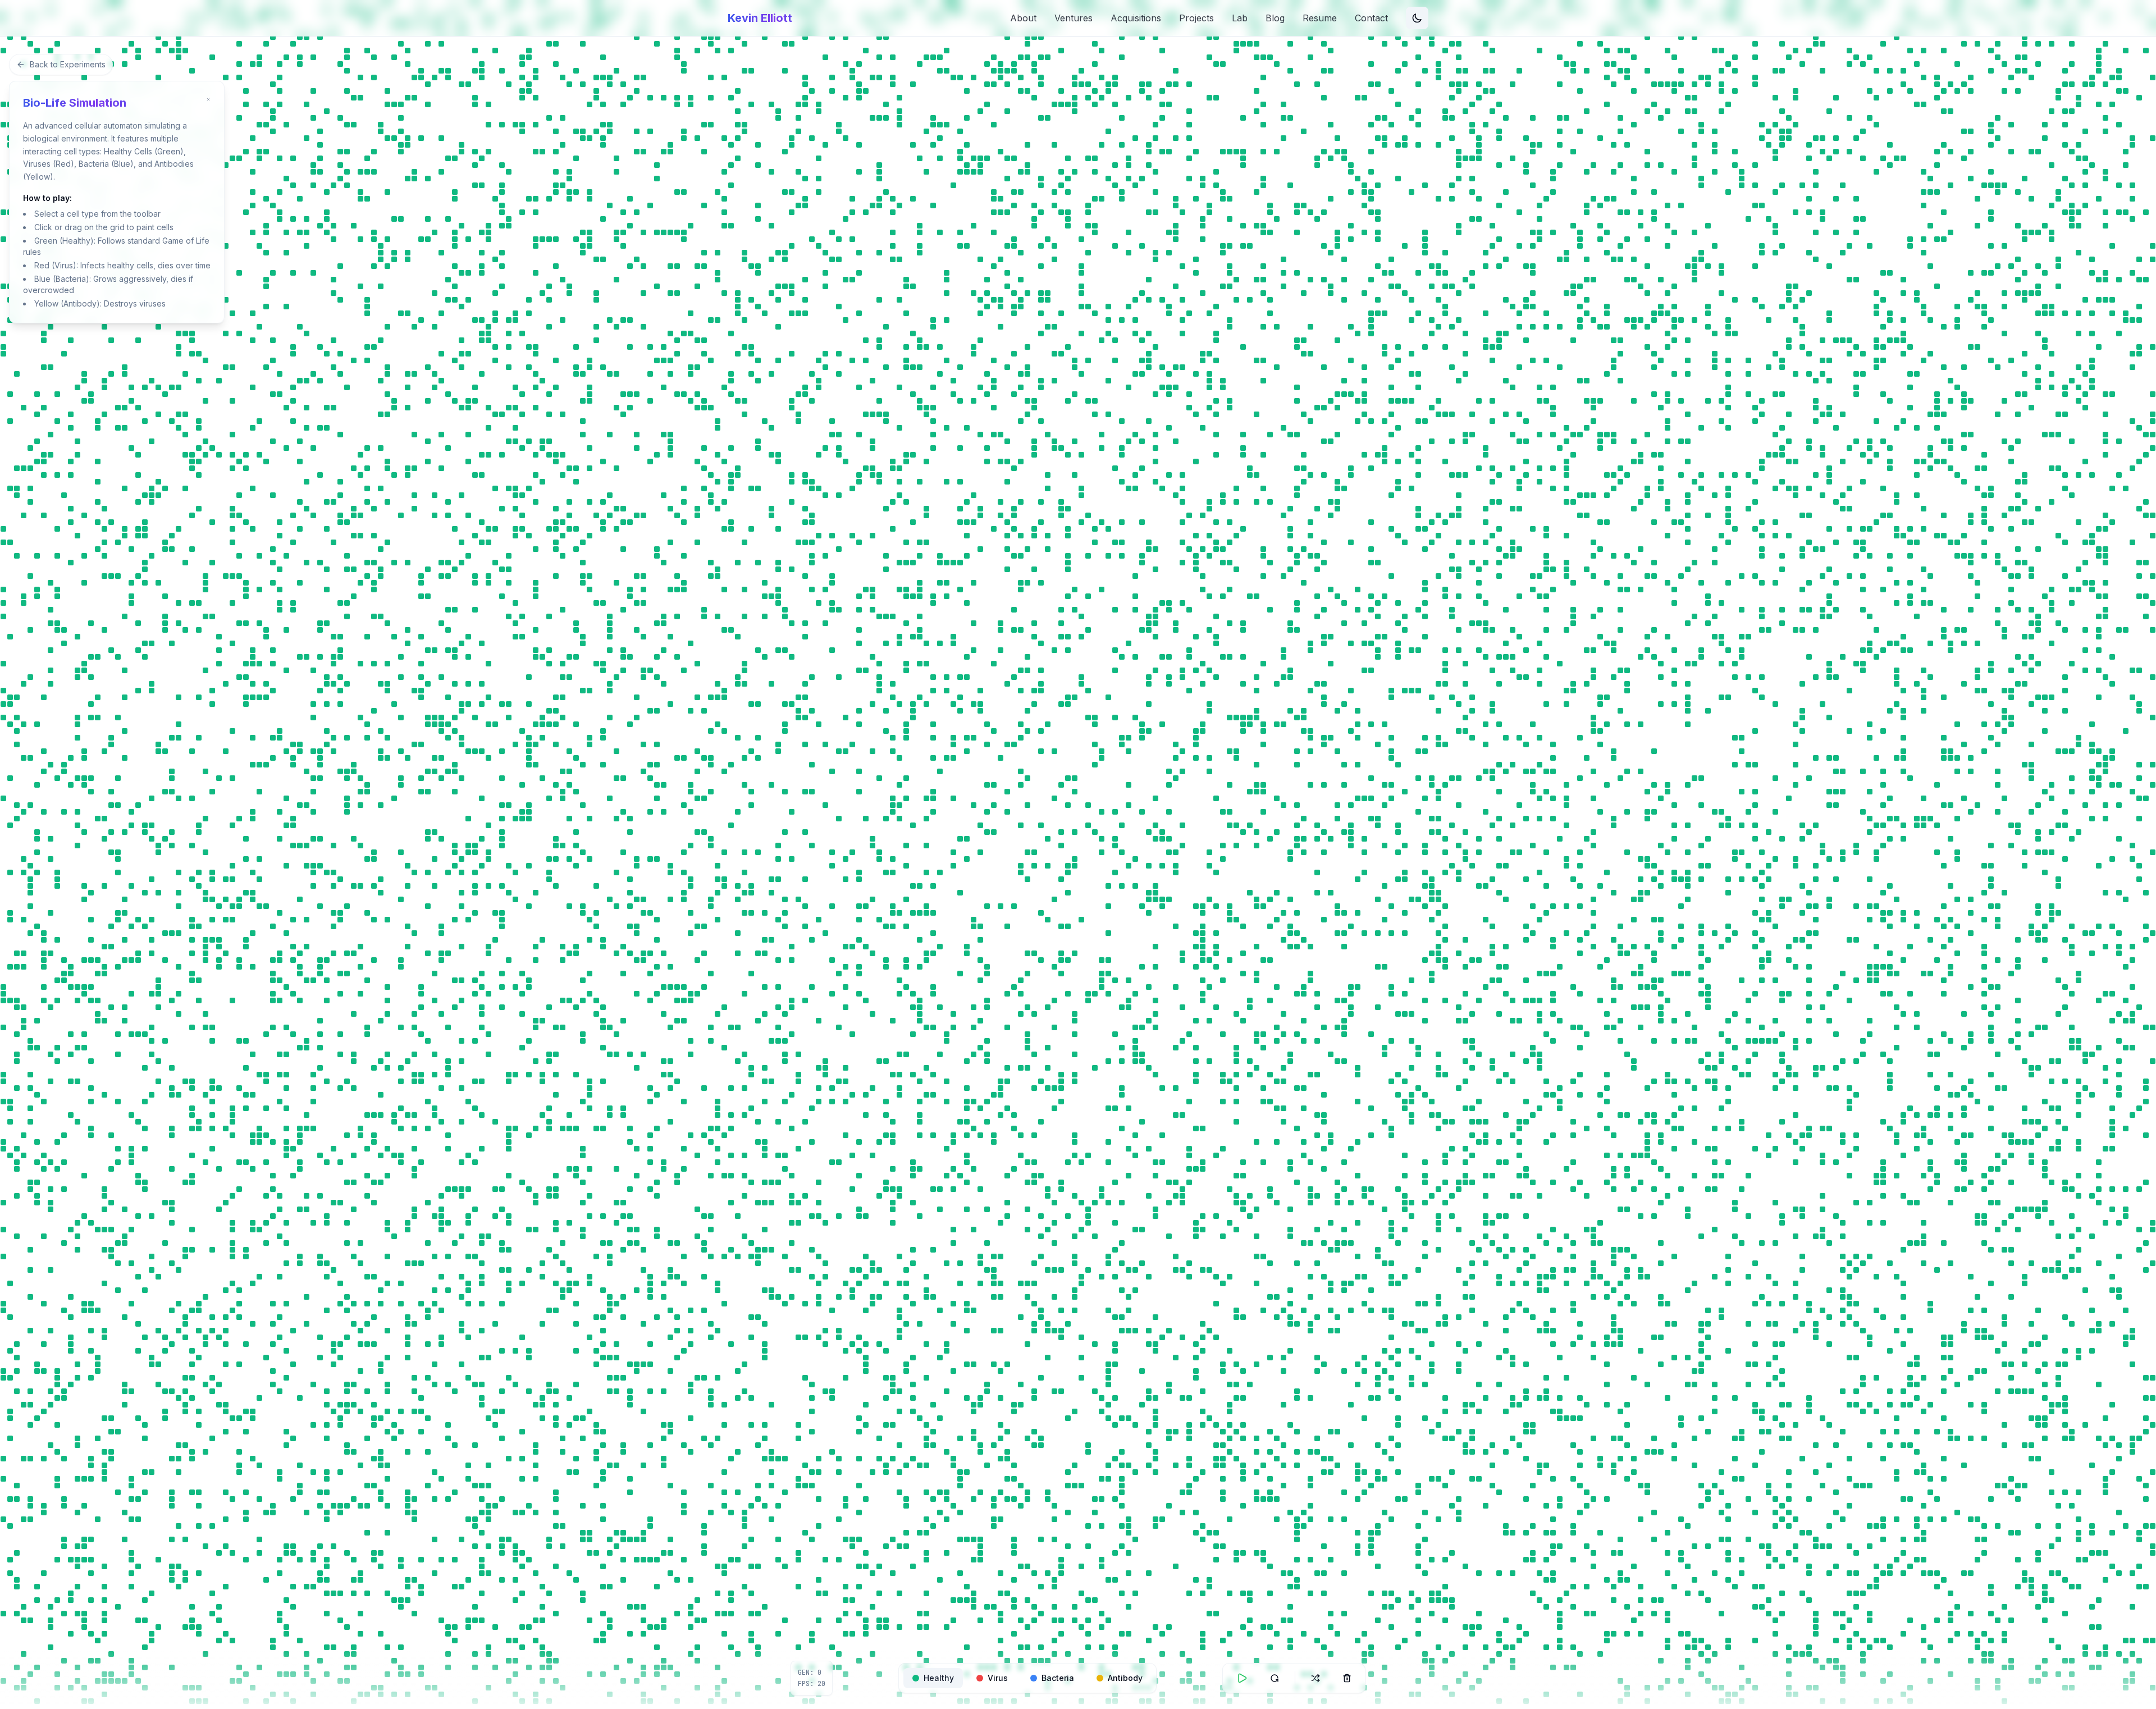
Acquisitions (1136, 18)
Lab (1240, 18)
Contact (1371, 18)
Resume (1320, 18)
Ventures (1074, 18)
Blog (1275, 18)
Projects (1196, 18)
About (1023, 18)
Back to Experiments (68, 64)
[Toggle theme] (1417, 18)
